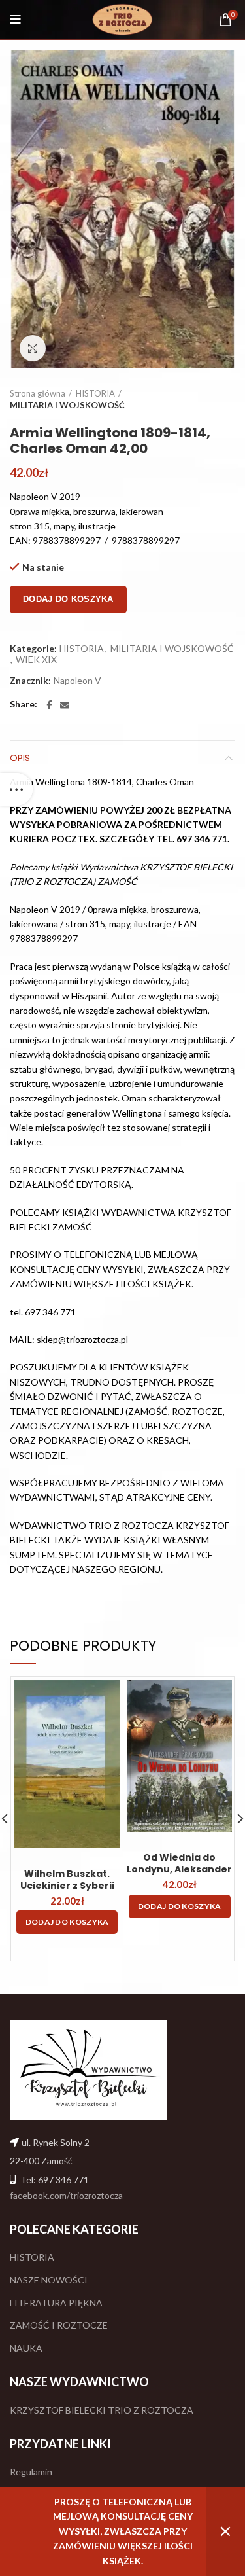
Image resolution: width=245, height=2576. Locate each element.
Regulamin (31, 2472)
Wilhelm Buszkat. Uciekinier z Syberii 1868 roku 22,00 (67, 1886)
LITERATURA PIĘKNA (56, 2303)
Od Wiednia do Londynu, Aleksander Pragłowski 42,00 (179, 1869)
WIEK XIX (36, 660)
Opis (20, 758)
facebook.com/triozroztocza (66, 2195)
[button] (67, 1922)
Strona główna (38, 393)
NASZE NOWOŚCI (49, 2280)
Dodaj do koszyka (68, 599)
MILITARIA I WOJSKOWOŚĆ (67, 405)
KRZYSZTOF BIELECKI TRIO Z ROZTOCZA (102, 2410)
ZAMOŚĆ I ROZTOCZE (59, 2325)
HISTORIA (95, 393)
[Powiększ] (33, 348)
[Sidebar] (16, 789)
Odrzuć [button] (225, 2531)
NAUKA (26, 2348)
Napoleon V (77, 681)
